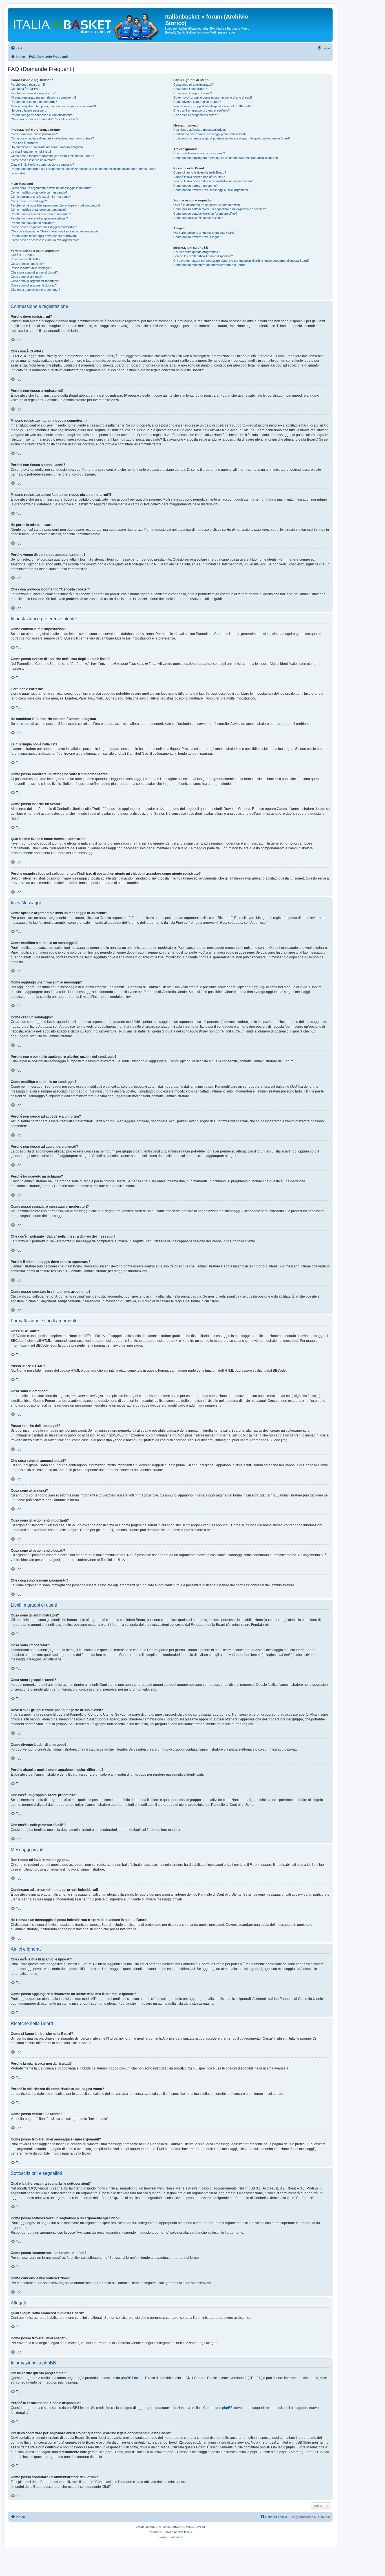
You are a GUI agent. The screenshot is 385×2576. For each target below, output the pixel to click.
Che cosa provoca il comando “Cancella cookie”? (44, 119)
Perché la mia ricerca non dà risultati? (199, 177)
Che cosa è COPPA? (25, 89)
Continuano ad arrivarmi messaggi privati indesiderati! (210, 134)
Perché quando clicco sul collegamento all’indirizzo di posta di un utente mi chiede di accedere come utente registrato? (83, 171)
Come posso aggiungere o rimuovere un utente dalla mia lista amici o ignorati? (226, 158)
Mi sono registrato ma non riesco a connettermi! (43, 97)
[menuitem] (16, 48)
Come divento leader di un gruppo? (197, 102)
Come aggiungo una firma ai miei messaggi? (41, 197)
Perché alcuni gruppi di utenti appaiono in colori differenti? (212, 106)
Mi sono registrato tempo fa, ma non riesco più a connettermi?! (53, 106)
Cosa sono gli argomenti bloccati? (34, 285)
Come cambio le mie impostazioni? (34, 134)
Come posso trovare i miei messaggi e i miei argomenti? (211, 190)
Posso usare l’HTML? (26, 259)
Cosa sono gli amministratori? (193, 85)
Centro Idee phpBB (218, 2408)
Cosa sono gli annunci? (27, 277)
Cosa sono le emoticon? (27, 264)
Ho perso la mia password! (29, 110)
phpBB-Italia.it (183, 2532)
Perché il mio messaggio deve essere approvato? (45, 236)
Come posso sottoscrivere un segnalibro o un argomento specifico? (220, 209)
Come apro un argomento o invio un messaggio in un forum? (52, 188)
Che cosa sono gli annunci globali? (34, 272)
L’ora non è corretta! (24, 143)
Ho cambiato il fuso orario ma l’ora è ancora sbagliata (47, 147)
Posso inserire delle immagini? (31, 268)
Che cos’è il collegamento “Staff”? (196, 115)
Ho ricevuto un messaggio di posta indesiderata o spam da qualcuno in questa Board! (232, 138)
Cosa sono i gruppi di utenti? (193, 93)
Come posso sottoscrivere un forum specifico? (205, 214)
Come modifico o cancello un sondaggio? (39, 210)
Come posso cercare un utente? (195, 186)
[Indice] (87, 25)
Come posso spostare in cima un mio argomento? (45, 240)
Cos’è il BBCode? (23, 255)
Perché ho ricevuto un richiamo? (33, 223)
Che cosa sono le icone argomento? (35, 290)
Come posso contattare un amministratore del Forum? (210, 265)
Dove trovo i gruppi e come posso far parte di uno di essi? (213, 97)
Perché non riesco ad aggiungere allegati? (39, 218)
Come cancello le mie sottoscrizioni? (198, 218)
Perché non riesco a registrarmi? (33, 93)
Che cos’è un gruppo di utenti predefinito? (202, 110)
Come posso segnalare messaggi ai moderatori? (44, 227)
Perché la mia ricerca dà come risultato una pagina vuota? (213, 181)
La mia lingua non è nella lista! (31, 152)
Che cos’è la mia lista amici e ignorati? (199, 153)
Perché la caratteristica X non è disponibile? (203, 256)
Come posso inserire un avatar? (33, 160)
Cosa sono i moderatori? (190, 89)
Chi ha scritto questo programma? (197, 252)
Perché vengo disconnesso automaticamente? (42, 115)
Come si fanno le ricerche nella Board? (200, 172)
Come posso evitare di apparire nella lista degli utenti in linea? (52, 138)
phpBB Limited (132, 2378)
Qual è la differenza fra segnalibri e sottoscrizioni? (207, 205)
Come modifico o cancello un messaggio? (39, 192)
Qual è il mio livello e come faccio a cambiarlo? (42, 165)
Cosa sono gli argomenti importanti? (35, 281)
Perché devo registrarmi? (28, 85)
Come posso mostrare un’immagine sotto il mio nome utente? (52, 156)
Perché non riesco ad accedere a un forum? (41, 214)
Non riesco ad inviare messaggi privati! (200, 130)
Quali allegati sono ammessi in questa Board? (204, 233)
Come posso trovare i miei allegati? (197, 237)
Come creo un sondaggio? (29, 201)
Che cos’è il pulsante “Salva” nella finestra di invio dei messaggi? (55, 231)
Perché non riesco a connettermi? (34, 102)
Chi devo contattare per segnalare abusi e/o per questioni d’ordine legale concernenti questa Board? (241, 261)
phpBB (154, 2527)
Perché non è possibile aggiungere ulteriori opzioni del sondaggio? (56, 205)
